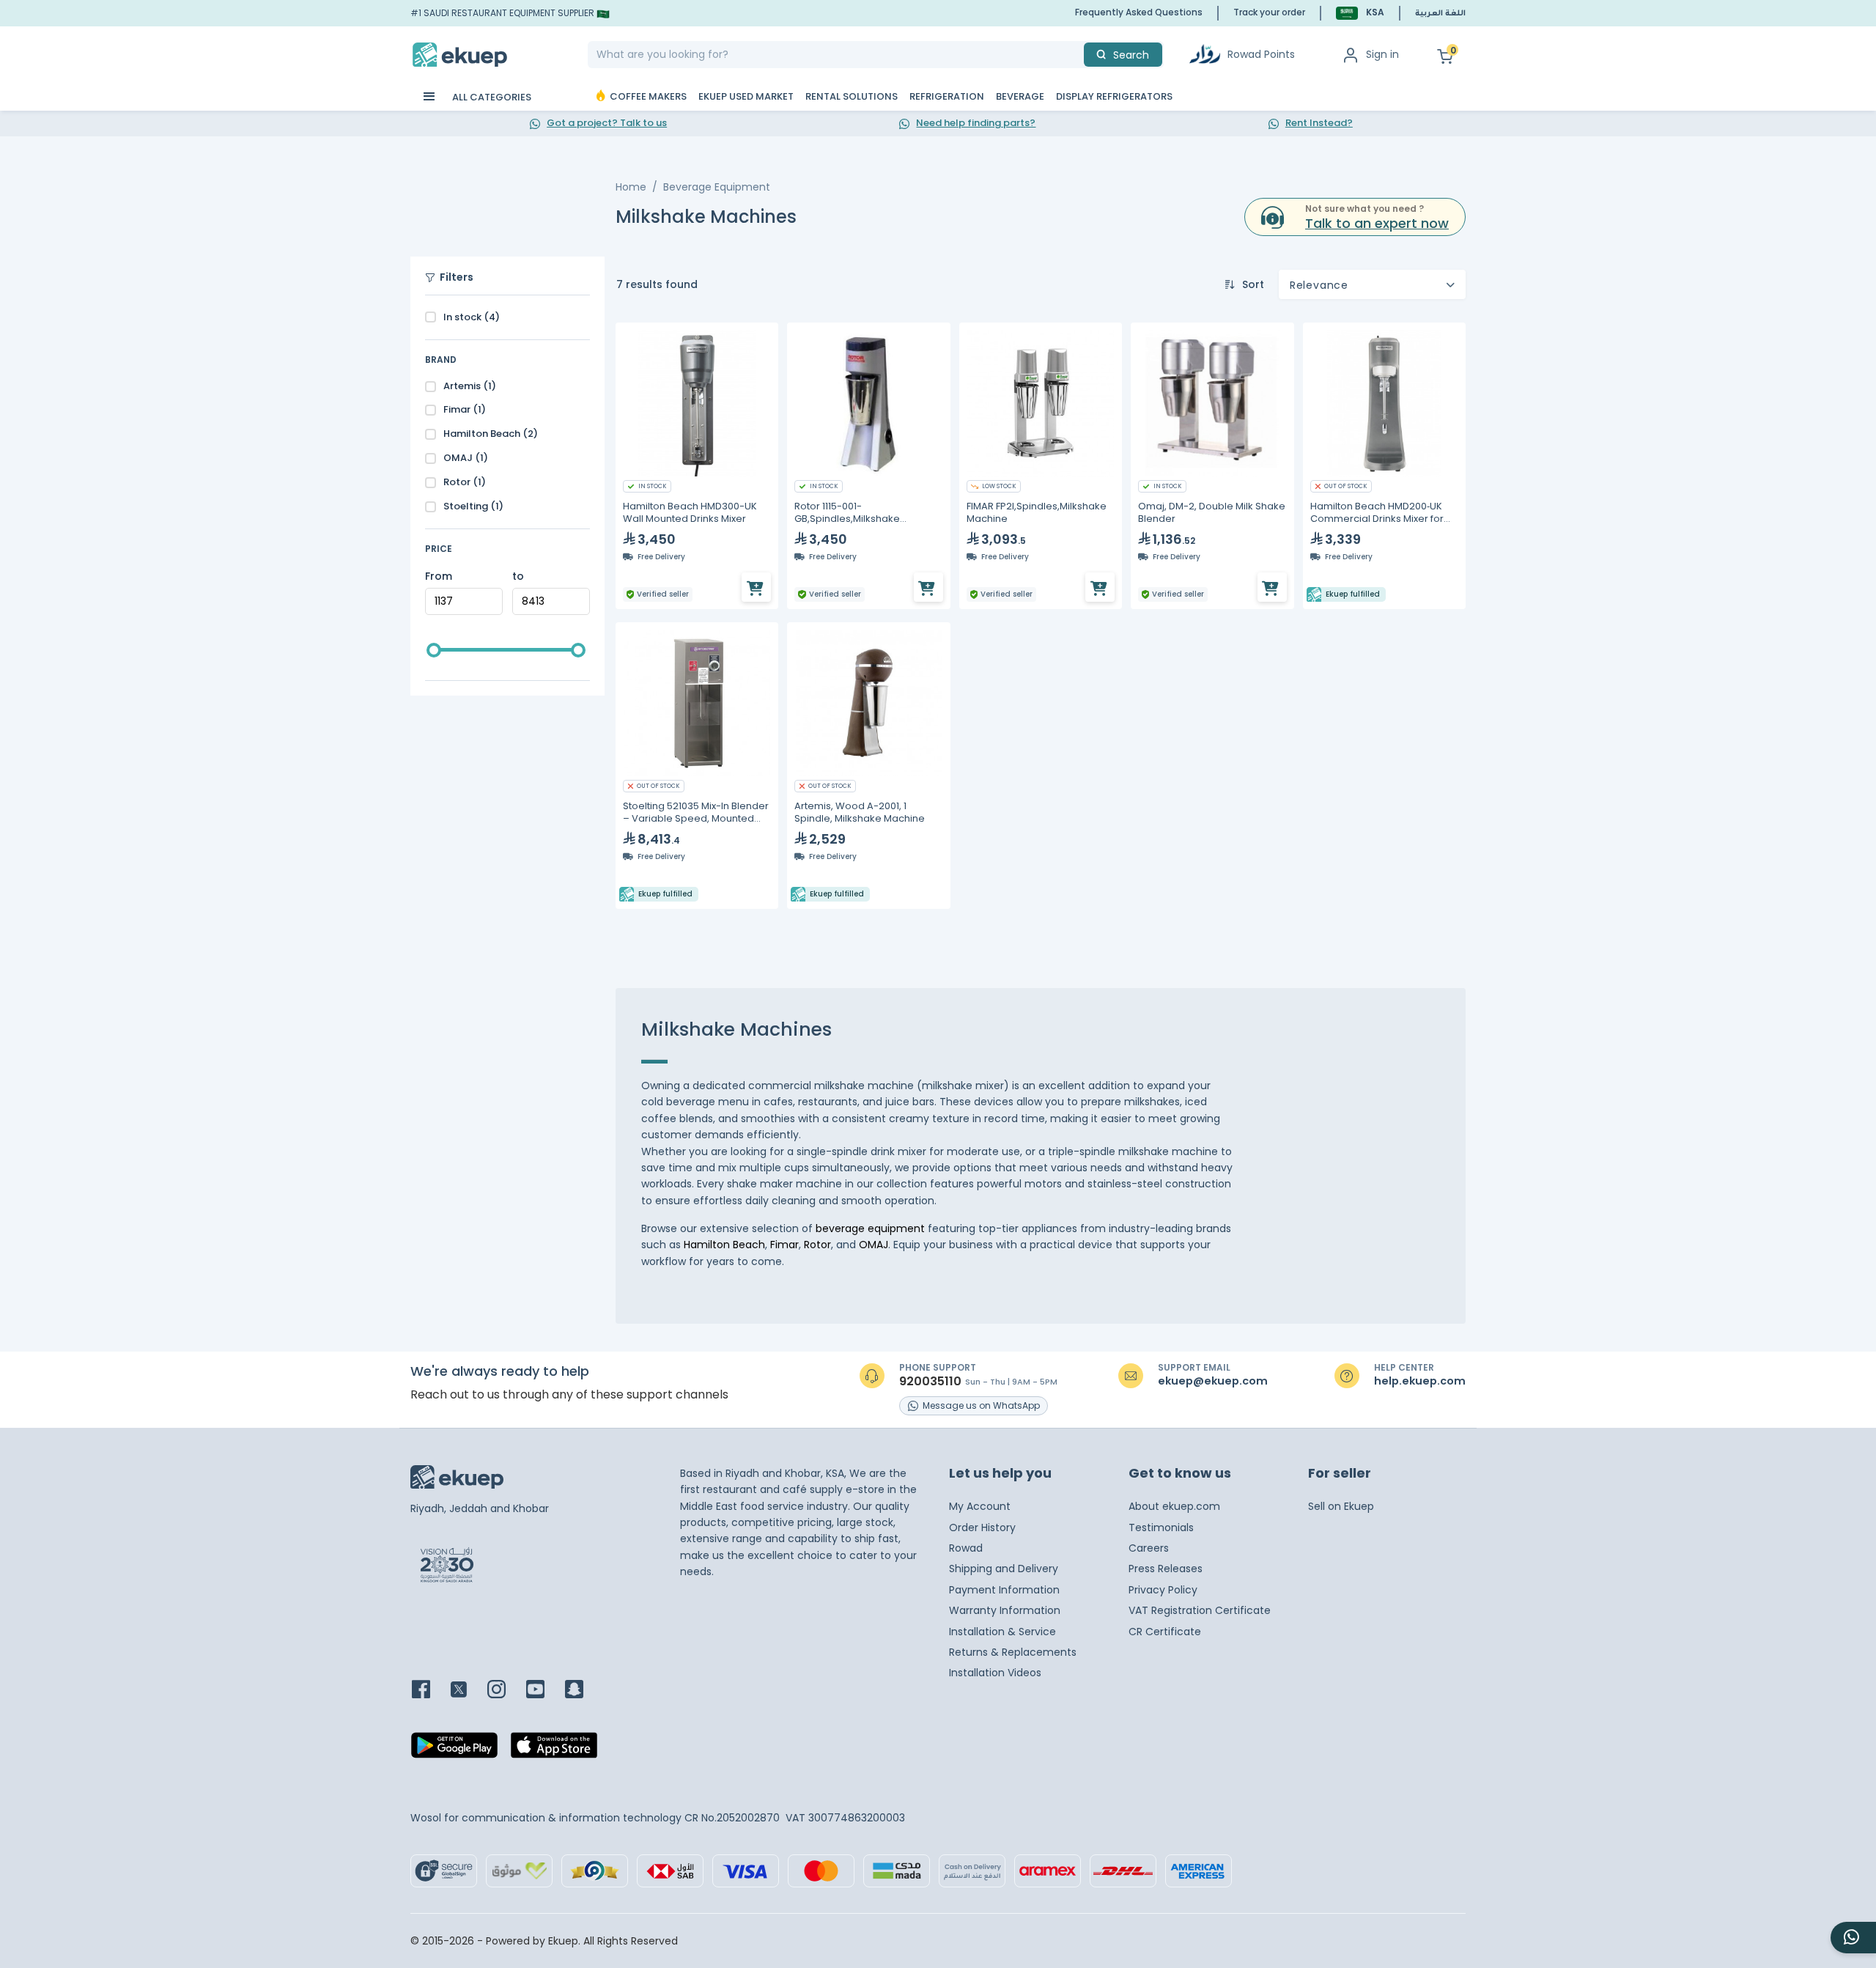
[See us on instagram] (505, 1691)
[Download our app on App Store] (554, 1750)
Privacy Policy (1163, 1590)
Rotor (817, 1245)
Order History (982, 1527)
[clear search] (1078, 55)
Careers (1149, 1548)
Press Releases (1166, 1569)
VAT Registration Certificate (1200, 1610)
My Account (980, 1506)
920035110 (930, 1382)
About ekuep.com (1174, 1506)
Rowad (966, 1548)
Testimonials (1161, 1527)
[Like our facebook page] (430, 1691)
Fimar (784, 1245)
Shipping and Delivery (1004, 1569)
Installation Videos (995, 1673)
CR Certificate (1165, 1632)
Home (631, 187)
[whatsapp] (1853, 1938)
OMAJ (874, 1245)
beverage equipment (872, 1228)
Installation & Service (1002, 1632)
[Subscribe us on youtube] (544, 1691)
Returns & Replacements (1013, 1652)
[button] (1360, 13)
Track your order (1269, 12)
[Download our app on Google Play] (454, 1750)
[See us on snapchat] (583, 1691)
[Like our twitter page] (468, 1691)
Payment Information (1004, 1590)
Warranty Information (1005, 1610)
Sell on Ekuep (1341, 1506)
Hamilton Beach (724, 1245)
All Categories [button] (491, 97)
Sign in (1382, 54)
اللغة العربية (1440, 14)
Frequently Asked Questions (1139, 12)
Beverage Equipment (717, 187)
